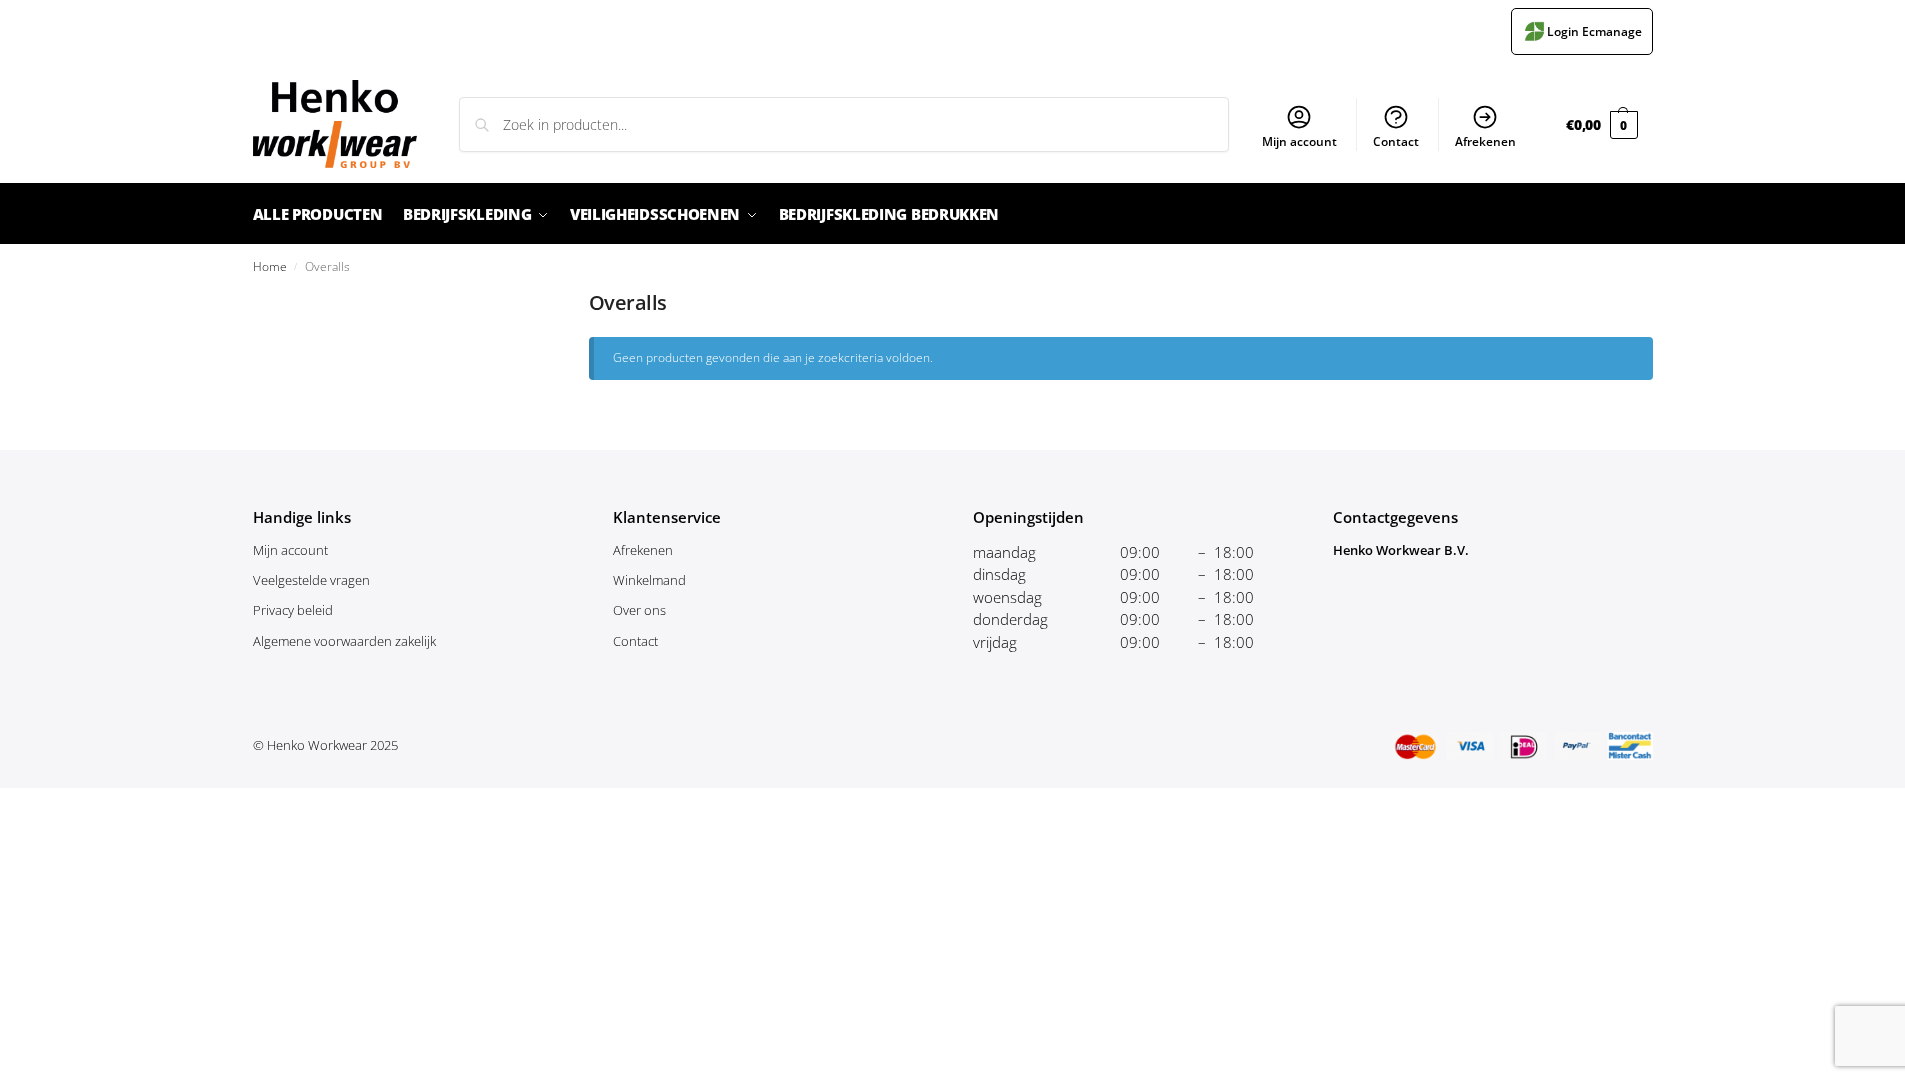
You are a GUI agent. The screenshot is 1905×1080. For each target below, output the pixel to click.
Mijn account (1299, 141)
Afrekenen (1485, 141)
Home (270, 266)
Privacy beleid (293, 610)
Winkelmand (649, 580)
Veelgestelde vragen (311, 580)
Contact (1396, 141)
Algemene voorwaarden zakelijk (344, 641)
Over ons (639, 610)
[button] (1601, 124)
